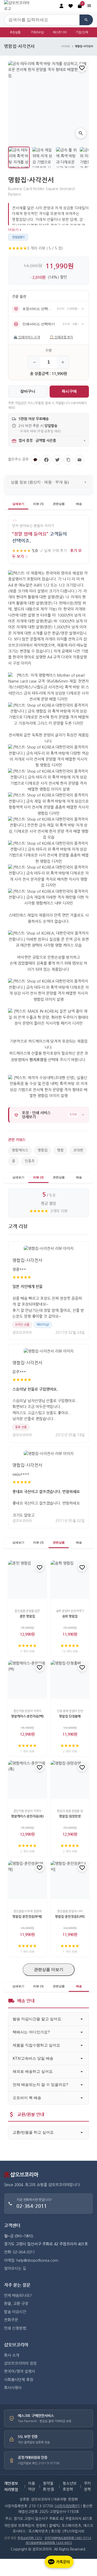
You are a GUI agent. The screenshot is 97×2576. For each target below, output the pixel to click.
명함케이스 (20, 1150)
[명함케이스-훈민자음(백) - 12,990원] (27, 1680)
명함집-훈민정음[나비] (70, 1916)
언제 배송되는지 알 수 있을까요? (40, 2085)
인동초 (30, 1161)
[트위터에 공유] (57, 460)
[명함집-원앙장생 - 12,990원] (70, 1780)
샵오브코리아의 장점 (20, 2363)
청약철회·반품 (48, 2486)
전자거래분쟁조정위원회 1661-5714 (68, 2538)
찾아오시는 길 (15, 2268)
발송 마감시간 (15, 2312)
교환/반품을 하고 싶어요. (34, 2132)
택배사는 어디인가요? (31, 2032)
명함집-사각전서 (27, 1260)
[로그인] (61, 6)
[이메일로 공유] (79, 460)
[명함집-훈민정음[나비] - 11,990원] (70, 1880)
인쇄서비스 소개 (27, 337)
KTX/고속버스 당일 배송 (33, 2058)
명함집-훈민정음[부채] (27, 1916)
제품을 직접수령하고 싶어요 (36, 2045)
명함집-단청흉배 (70, 1716)
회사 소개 (12, 2355)
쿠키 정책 (87, 2486)
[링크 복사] (68, 460)
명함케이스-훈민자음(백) (27, 1716)
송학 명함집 (70, 1616)
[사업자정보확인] (67, 2506)
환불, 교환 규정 (16, 2304)
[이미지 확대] (81, 133)
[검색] (86, 20)
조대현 (78, 1150)
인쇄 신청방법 (15, 2328)
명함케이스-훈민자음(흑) (27, 1816)
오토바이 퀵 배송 (27, 2098)
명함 (60, 1150)
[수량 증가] (63, 362)
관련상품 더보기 (49, 1969)
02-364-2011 (32, 2206)
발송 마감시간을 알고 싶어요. (37, 2019)
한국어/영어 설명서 (20, 2371)
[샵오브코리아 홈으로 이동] (19, 6)
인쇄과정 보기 (61, 337)
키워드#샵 (37, 32)
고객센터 (12, 2225)
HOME (66, 46)
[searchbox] (42, 20)
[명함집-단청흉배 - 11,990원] (70, 1680)
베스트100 (60, 32)
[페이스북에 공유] (46, 460)
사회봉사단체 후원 (19, 2380)
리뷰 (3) (38, 504)
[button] (71, 6)
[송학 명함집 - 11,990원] (70, 1580)
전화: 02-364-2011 (20, 2252)
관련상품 (59, 504)
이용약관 (32, 2486)
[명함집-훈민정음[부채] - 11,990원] (27, 1880)
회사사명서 (13, 2388)
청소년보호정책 (70, 2486)
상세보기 (18, 504)
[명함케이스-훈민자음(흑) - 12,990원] (27, 1780)
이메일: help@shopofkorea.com (31, 2260)
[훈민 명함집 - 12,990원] (27, 1580)
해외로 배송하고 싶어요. (33, 2071)
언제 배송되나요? (18, 2296)
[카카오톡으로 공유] (35, 460)
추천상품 (15, 32)
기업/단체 (82, 32)
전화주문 (11, 2320)
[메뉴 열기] (89, 6)
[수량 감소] (34, 362)
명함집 (43, 1150)
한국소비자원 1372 (30, 2538)
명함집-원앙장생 (70, 1816)
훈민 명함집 (27, 1616)
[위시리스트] (82, 68)
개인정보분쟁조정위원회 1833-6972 (49, 2543)
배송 (79, 504)
